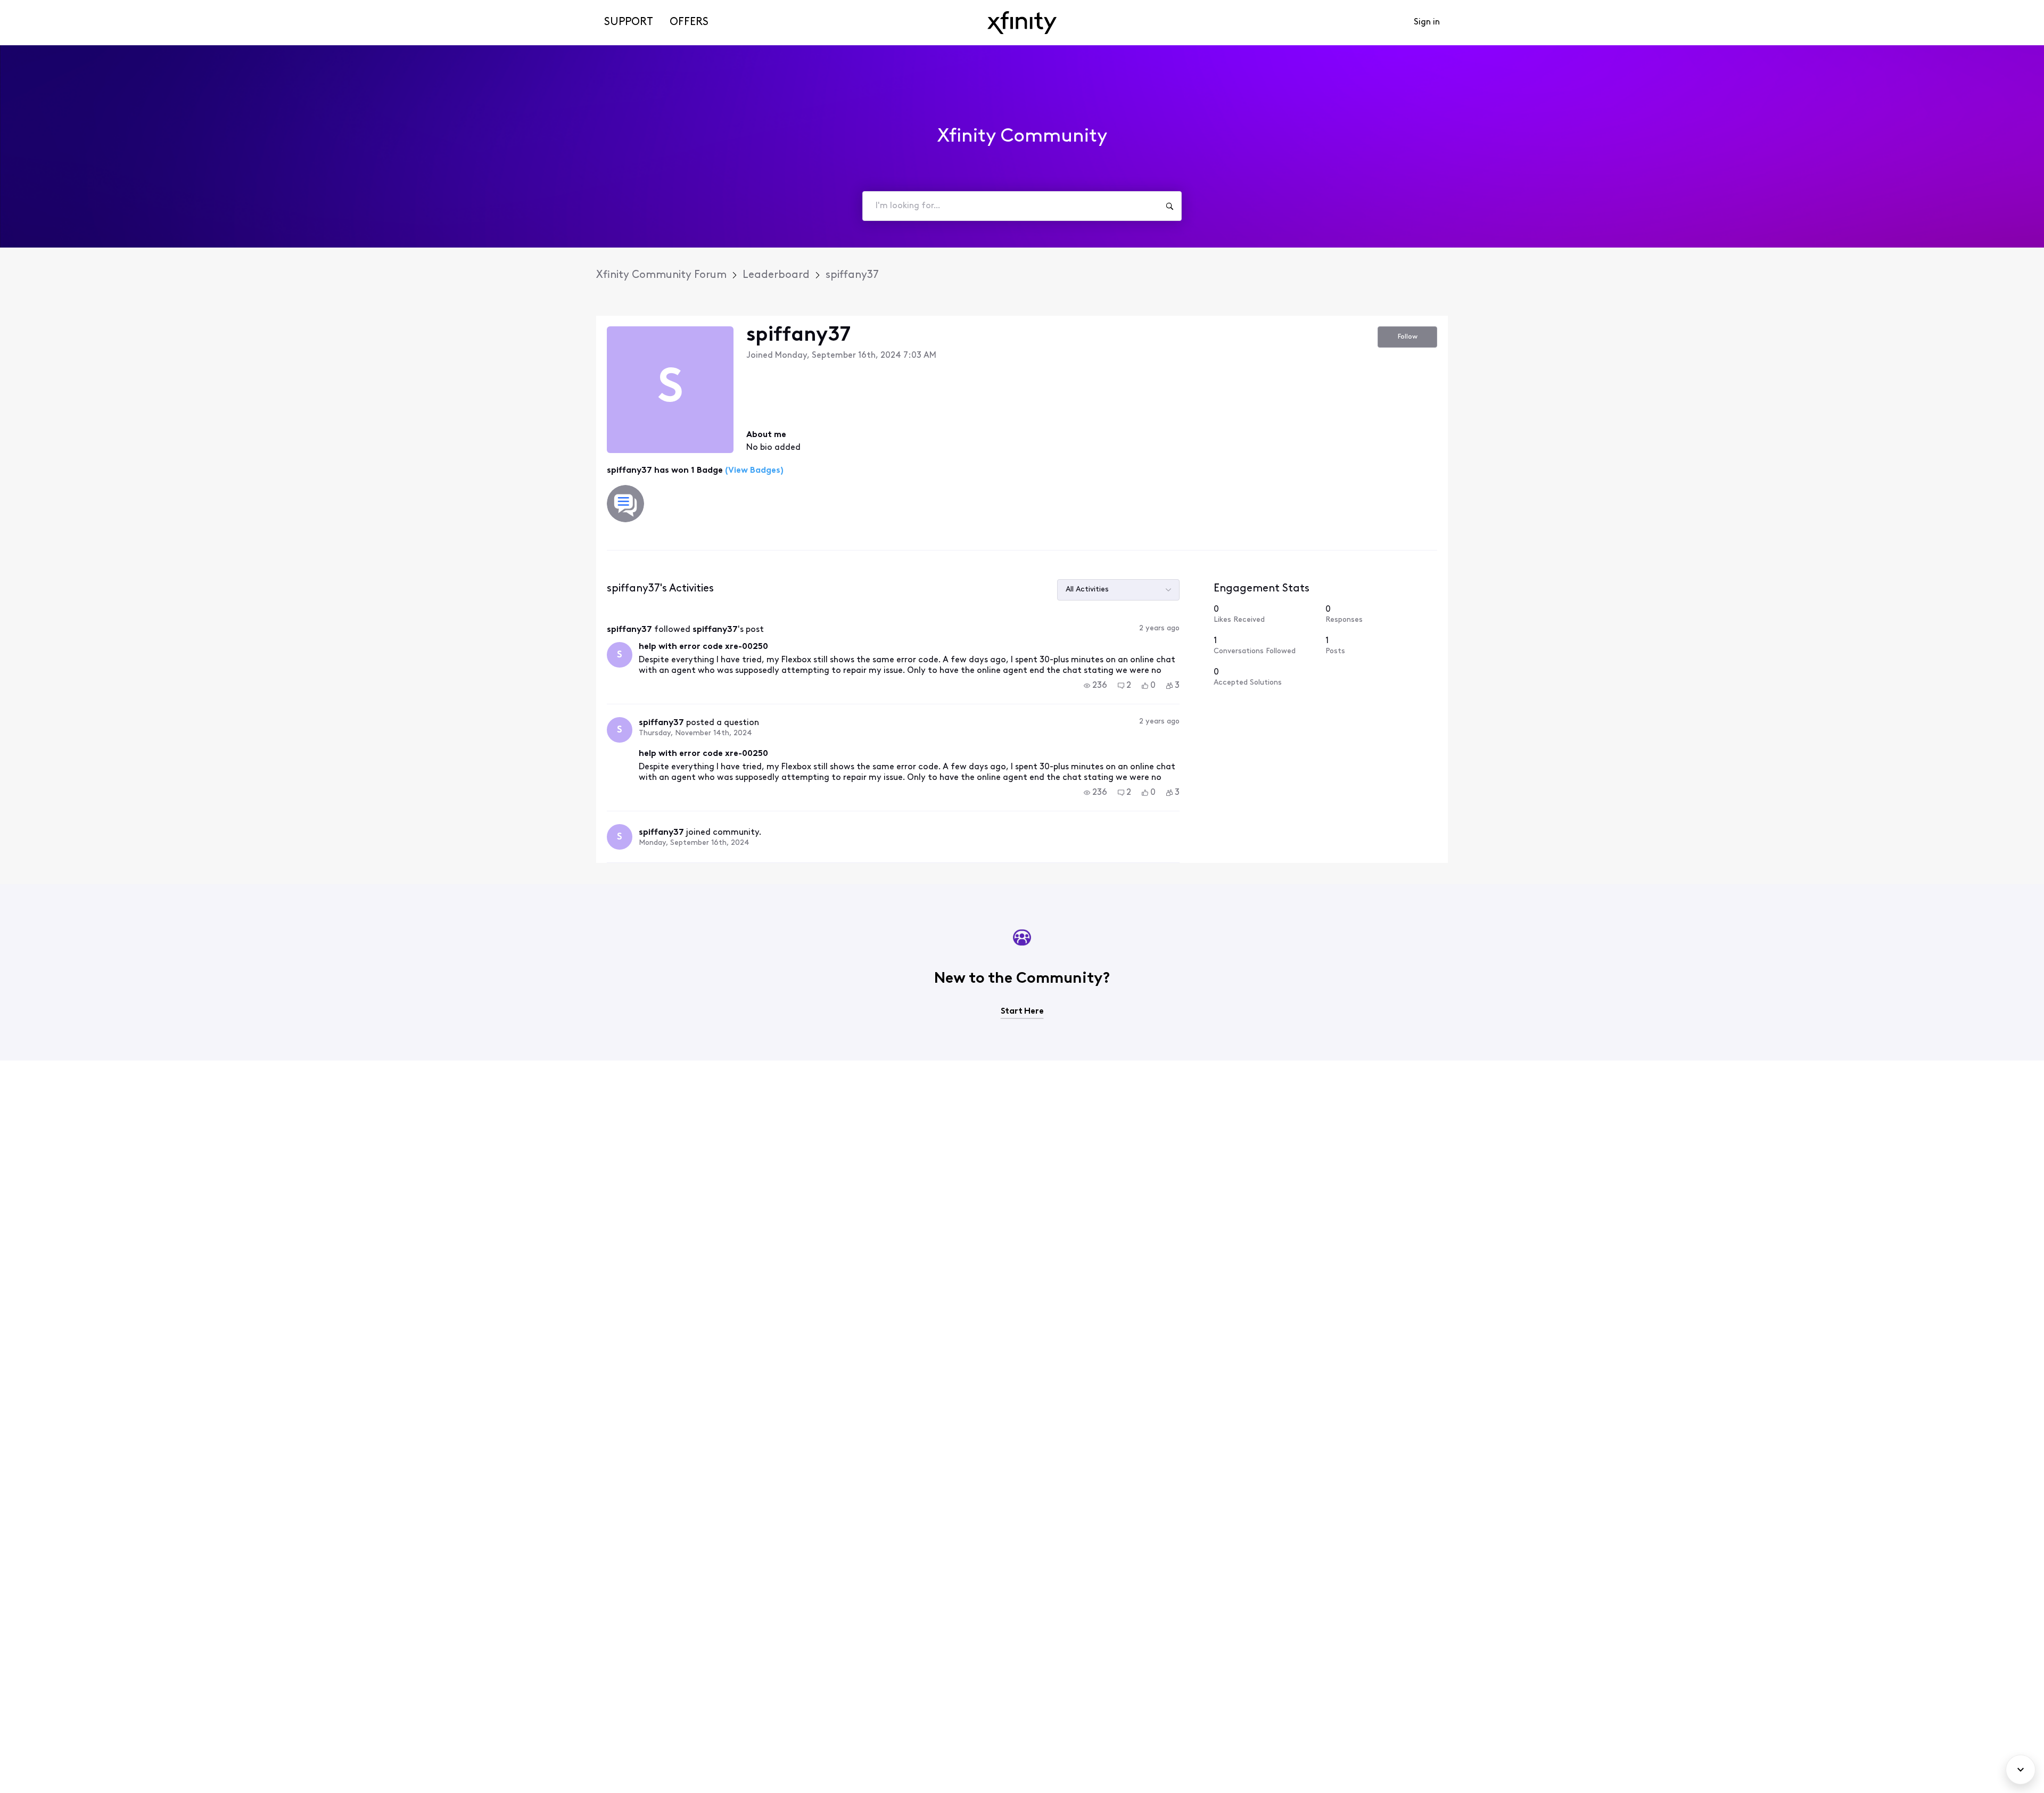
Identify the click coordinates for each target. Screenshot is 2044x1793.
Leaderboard (776, 275)
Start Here (1022, 1011)
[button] (1095, 686)
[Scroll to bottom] (2021, 1770)
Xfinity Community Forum (661, 275)
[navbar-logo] (1022, 23)
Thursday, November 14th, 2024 (695, 733)
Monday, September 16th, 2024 (694, 843)
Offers (689, 22)
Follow (1408, 337)
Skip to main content (46, 8)
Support (629, 22)
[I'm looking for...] (1169, 206)
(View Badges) (753, 471)
